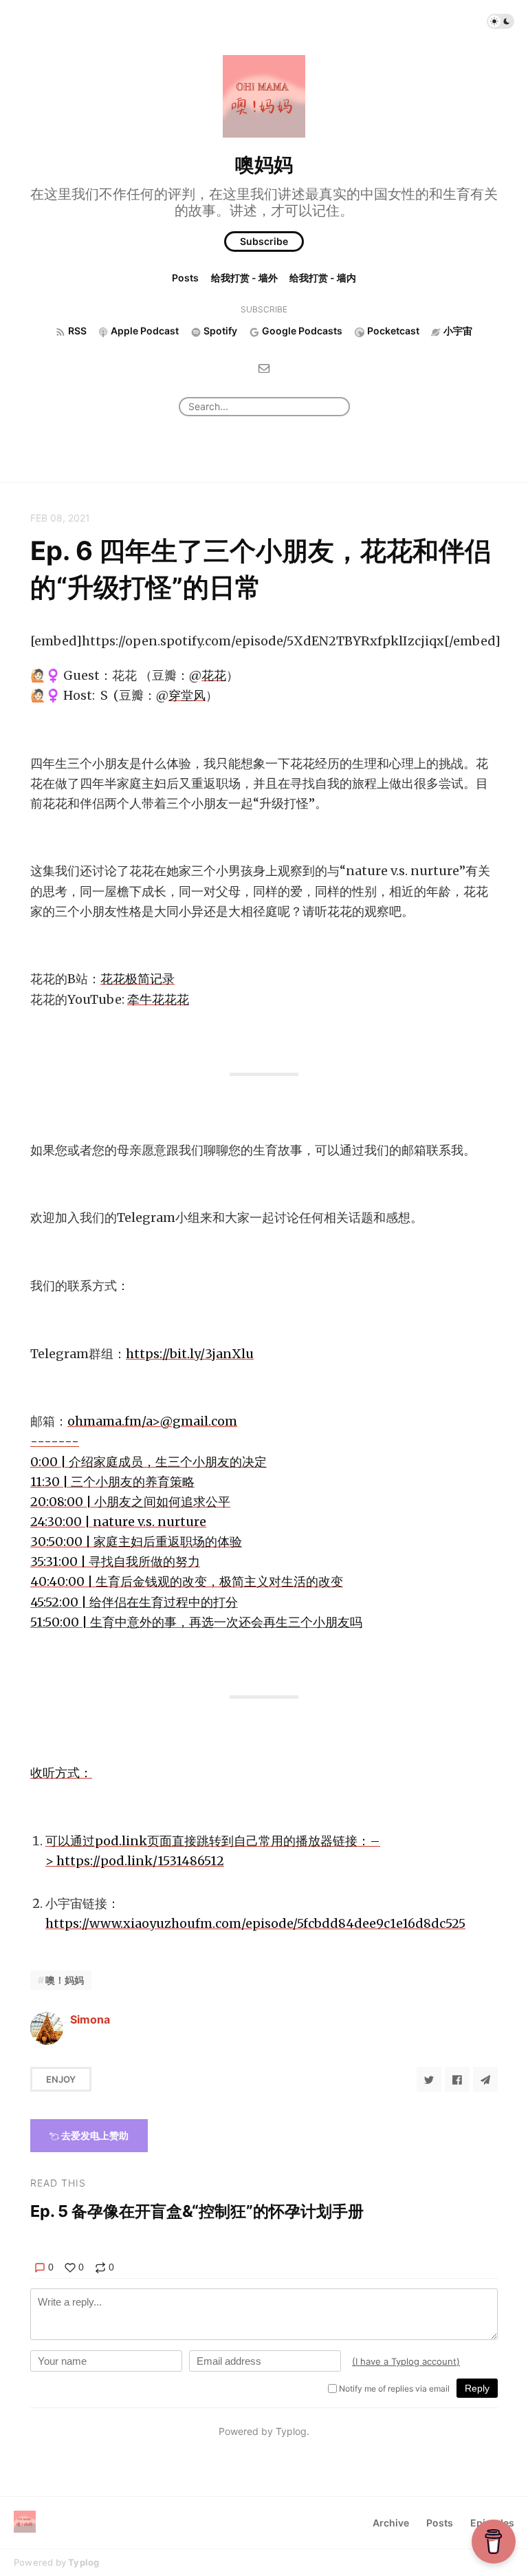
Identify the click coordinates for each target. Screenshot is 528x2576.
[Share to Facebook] (457, 2079)
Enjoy (61, 2079)
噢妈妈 (264, 164)
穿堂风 (187, 695)
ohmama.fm (104, 1421)
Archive (391, 2523)
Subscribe (264, 241)
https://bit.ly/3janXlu (190, 1354)
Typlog (84, 2562)
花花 (214, 675)
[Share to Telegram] (485, 2079)
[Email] (264, 368)
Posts (185, 278)
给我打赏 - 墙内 (323, 278)
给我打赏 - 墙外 (244, 278)
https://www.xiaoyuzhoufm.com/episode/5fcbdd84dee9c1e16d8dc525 (255, 1923)
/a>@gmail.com (196, 1522)
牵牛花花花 (158, 999)
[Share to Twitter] (429, 2079)
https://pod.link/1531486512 (140, 1861)
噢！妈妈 (65, 1980)
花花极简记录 (137, 979)
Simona (90, 2019)
